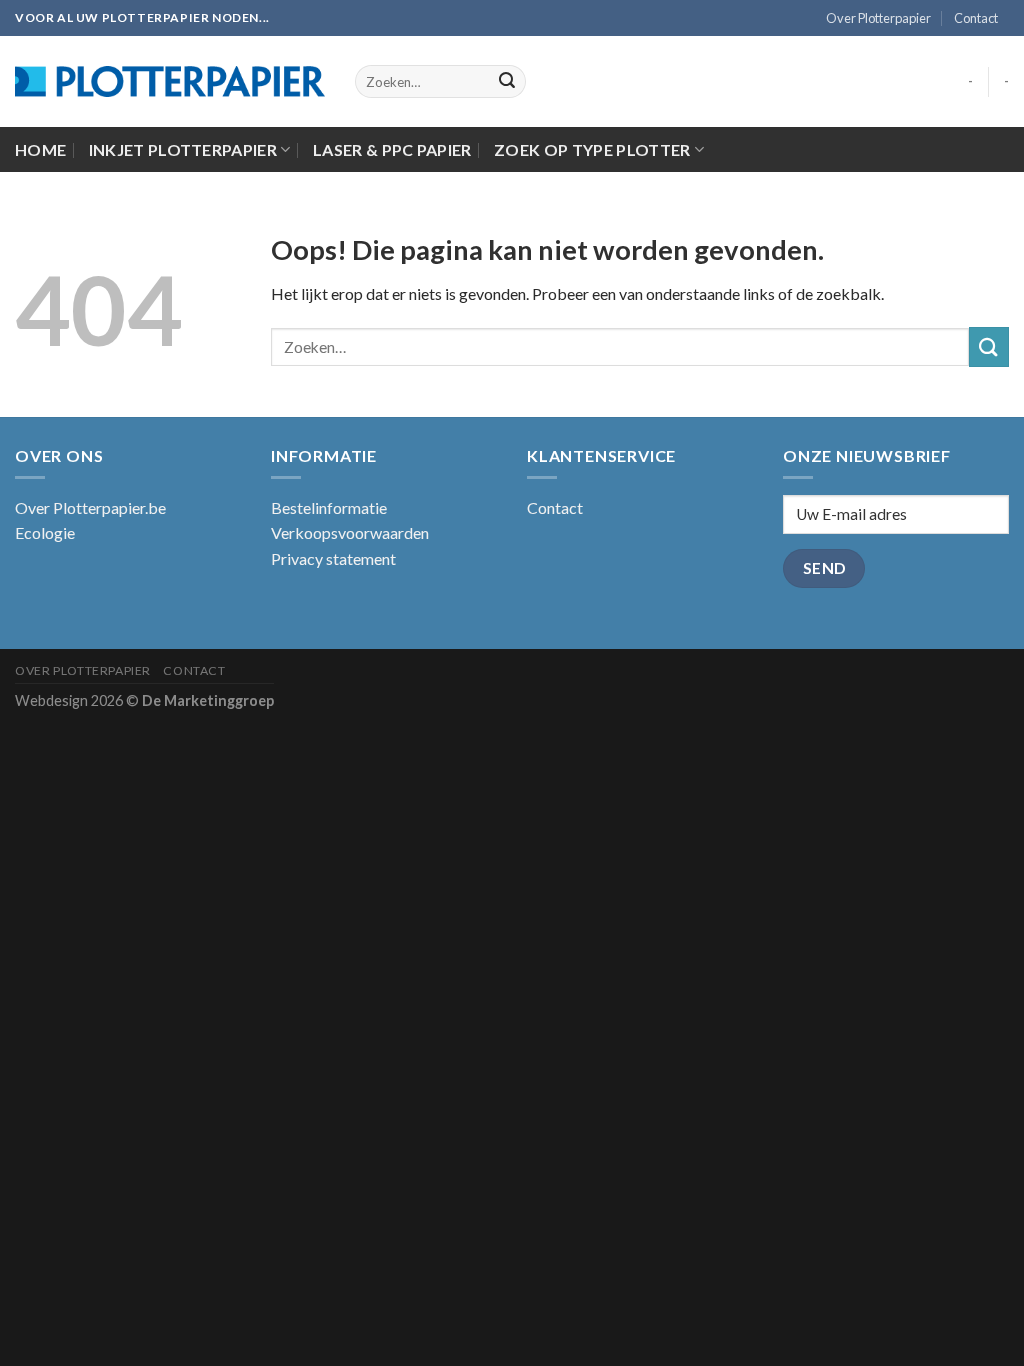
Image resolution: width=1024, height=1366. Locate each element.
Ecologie (45, 532)
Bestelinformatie (329, 507)
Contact (976, 18)
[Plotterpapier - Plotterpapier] (170, 82)
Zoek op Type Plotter (592, 149)
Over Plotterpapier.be (90, 507)
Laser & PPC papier (392, 149)
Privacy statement (333, 558)
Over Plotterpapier (878, 18)
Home (40, 149)
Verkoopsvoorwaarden (350, 532)
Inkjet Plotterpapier (183, 149)
